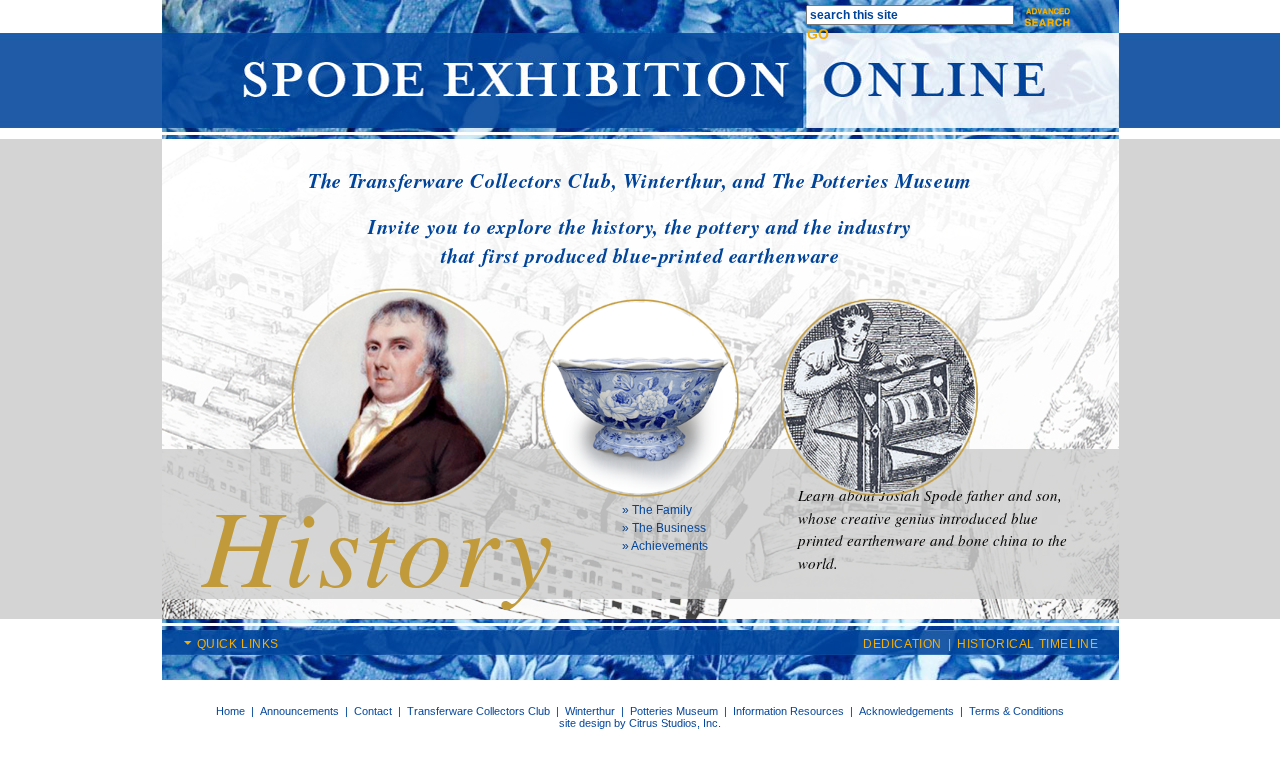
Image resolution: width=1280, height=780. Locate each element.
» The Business (664, 528)
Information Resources (788, 711)
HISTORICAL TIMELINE (1027, 644)
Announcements (299, 711)
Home (230, 711)
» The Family (657, 510)
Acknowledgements (906, 711)
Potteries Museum (674, 711)
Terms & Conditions (1016, 711)
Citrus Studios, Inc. (675, 723)
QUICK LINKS (238, 644)
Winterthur (590, 711)
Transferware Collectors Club (478, 711)
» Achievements (665, 546)
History (379, 543)
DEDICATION (902, 644)
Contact (373, 711)
